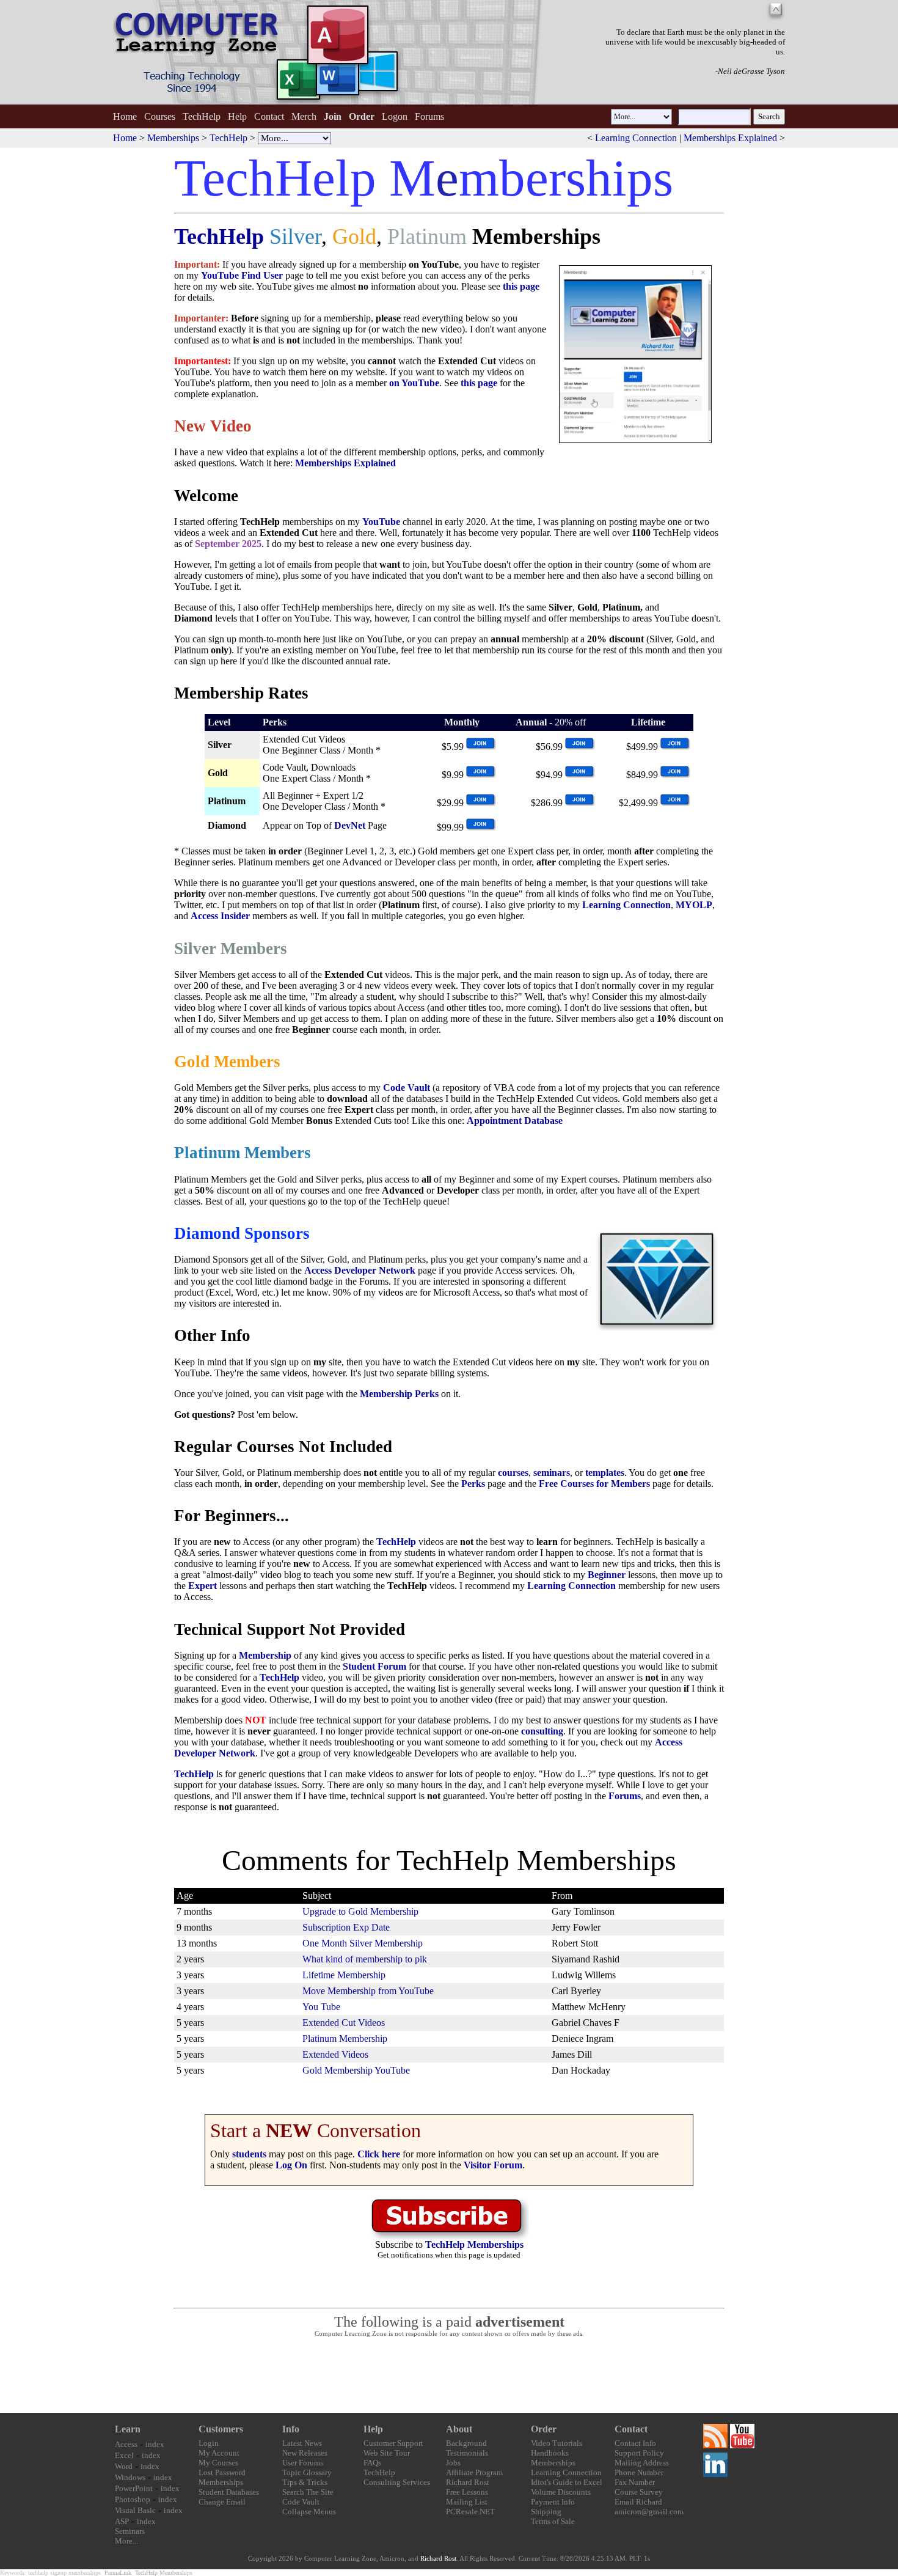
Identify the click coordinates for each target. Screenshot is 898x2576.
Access (126, 2444)
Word (124, 2466)
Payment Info (553, 2502)
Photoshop (133, 2499)
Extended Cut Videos (344, 2023)
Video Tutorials (557, 2443)
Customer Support (393, 2443)
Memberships (173, 138)
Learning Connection (636, 138)
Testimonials (467, 2453)
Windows (130, 2477)
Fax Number (635, 2482)
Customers (221, 2429)
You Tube (321, 2007)
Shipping (546, 2512)
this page (521, 286)
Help (237, 116)
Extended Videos (335, 2054)
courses (513, 1473)
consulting (542, 1731)
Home (125, 116)
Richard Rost (468, 2482)
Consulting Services (397, 2482)
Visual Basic (135, 2510)
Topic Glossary (307, 2472)
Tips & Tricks (305, 2482)
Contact (269, 116)
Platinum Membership (345, 2038)
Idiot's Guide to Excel (567, 2482)
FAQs (372, 2463)
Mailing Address (642, 2463)
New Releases (305, 2453)
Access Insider (220, 916)
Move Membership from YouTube (368, 1991)
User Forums (303, 2463)
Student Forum (374, 1666)
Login (209, 2443)
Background (466, 2443)
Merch (304, 116)
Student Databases (229, 2492)
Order (544, 2429)
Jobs (453, 2463)
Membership (265, 1655)
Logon (395, 116)
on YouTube (414, 383)
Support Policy (639, 2453)
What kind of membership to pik (365, 1959)
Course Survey (639, 2492)
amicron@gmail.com (649, 2512)
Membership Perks (399, 1394)
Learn (128, 2429)
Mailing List (467, 2502)
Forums (429, 116)
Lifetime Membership (344, 1975)
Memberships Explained (730, 138)
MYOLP (694, 905)
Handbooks (550, 2453)
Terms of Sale (553, 2521)
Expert (203, 1586)
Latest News (302, 2443)
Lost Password (222, 2472)
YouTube (381, 522)
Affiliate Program (474, 2472)
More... (126, 2541)
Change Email (222, 2502)
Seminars (130, 2531)
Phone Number (639, 2472)
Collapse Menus (309, 2512)
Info (291, 2429)
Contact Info (635, 2443)
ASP (122, 2521)
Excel (124, 2455)
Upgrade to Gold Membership (360, 1911)
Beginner (607, 1575)
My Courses (218, 2463)
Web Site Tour (387, 2453)
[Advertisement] (449, 2376)
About (459, 2429)
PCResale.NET (470, 2512)
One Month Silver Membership (363, 1943)
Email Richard (638, 2502)
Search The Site (308, 2492)
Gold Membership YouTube (356, 2070)
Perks (473, 1484)
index (155, 2444)
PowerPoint (134, 2488)
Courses (160, 116)
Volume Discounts (561, 2492)
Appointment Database (515, 1121)
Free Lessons (467, 2492)
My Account (219, 2453)
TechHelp (202, 116)
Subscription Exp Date (346, 1927)
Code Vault (407, 1088)
